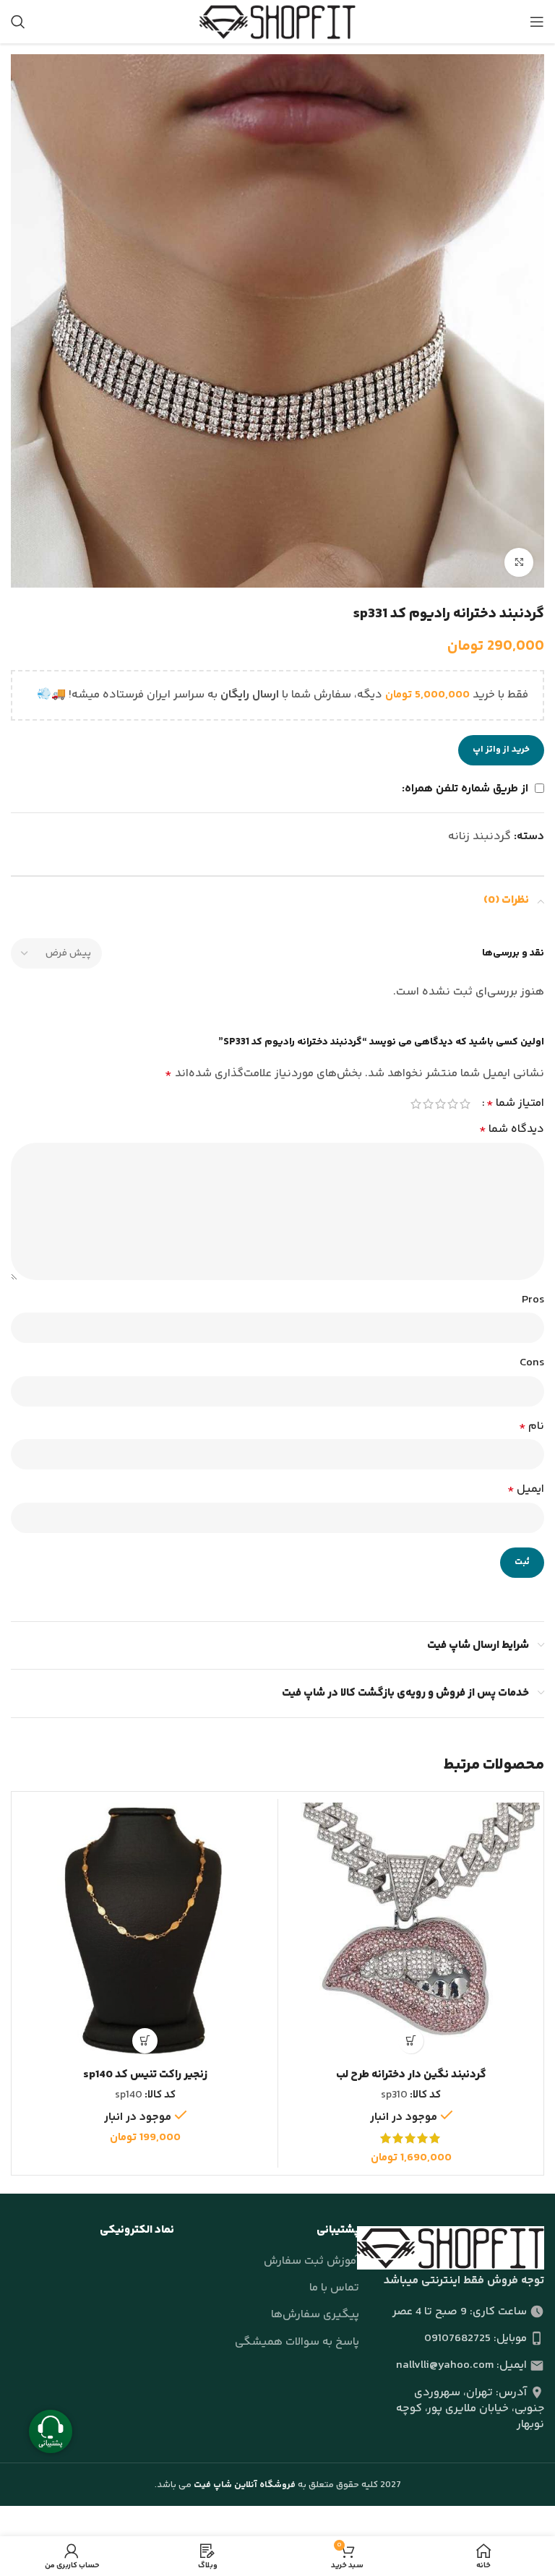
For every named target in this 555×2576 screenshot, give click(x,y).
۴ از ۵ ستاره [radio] (428, 1104)
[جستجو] (18, 22)
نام (532, 1426)
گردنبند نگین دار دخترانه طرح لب (411, 2075)
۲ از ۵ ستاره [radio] (453, 1104)
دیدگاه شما (512, 1129)
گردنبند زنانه (479, 837)
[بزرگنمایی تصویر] (519, 562)
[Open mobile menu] (537, 22)
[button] (411, 2041)
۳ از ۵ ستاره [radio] (440, 1104)
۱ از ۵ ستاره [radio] (465, 1104)
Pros (533, 1300)
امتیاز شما (515, 1104)
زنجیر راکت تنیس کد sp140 (145, 2075)
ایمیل (526, 1489)
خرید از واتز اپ (501, 750)
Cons (532, 1363)
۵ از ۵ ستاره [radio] (416, 1104)
